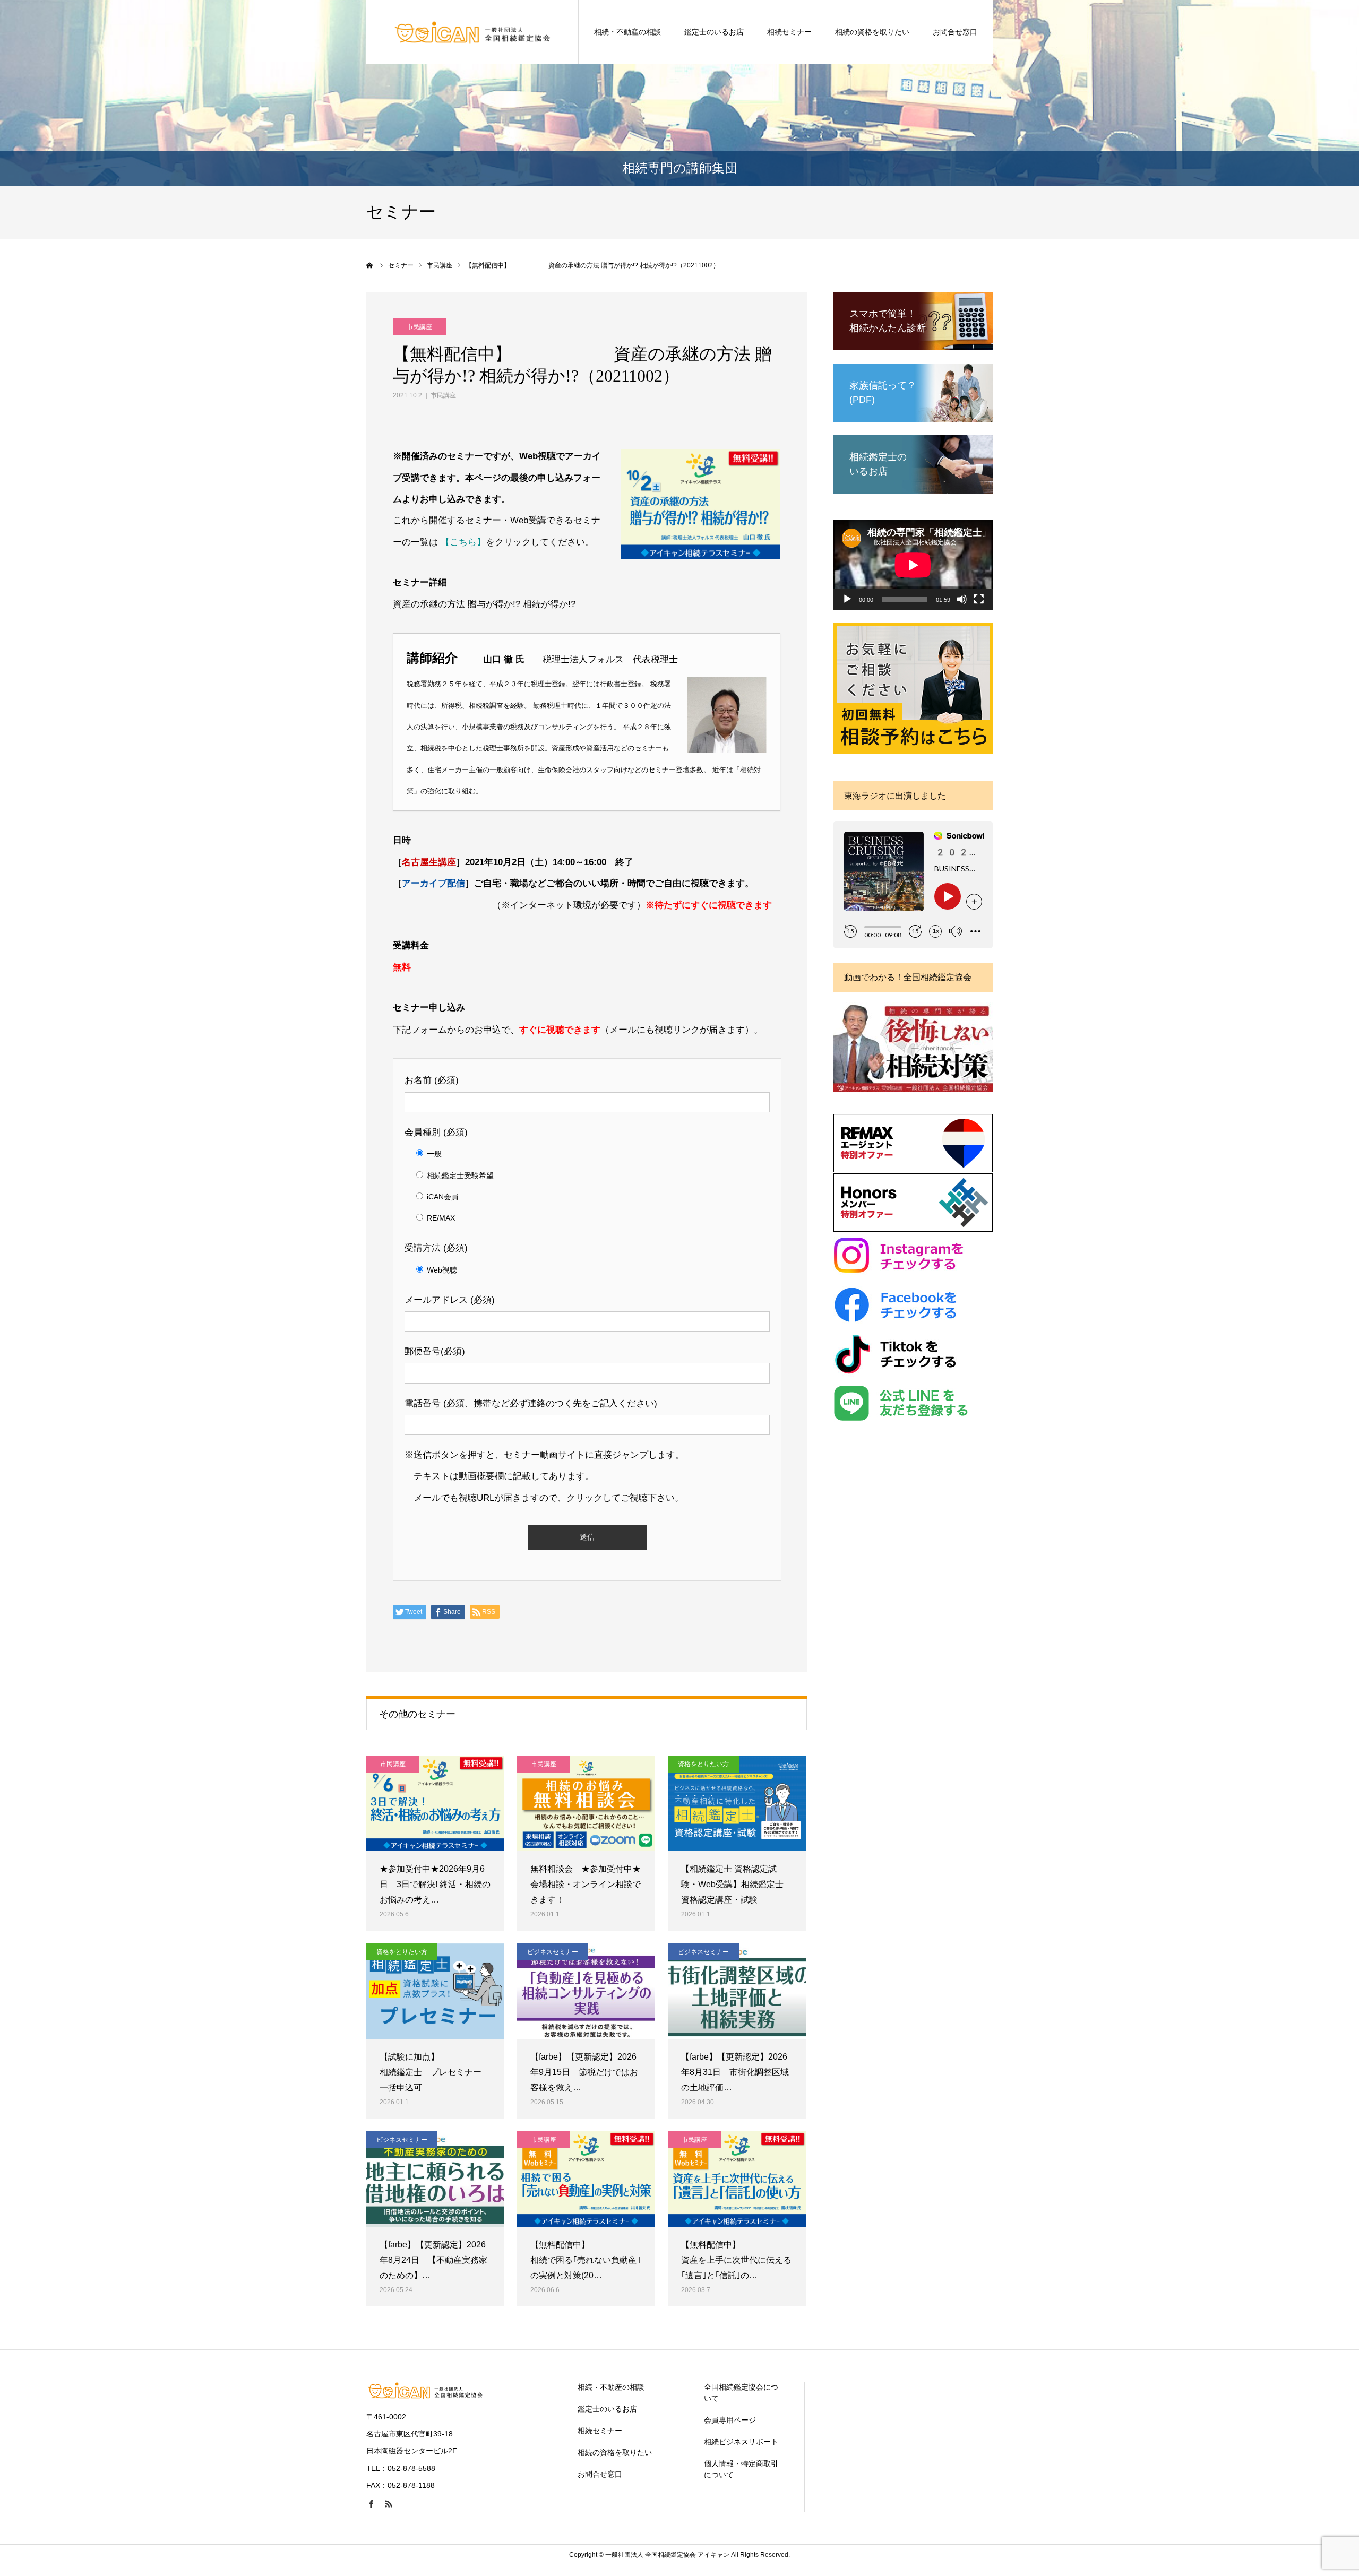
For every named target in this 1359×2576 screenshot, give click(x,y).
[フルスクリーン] (979, 599)
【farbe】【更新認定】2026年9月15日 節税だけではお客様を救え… (584, 2072)
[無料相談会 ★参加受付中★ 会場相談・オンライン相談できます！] (586, 1803)
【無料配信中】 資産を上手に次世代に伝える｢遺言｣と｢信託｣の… (736, 2260)
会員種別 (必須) (436, 1132)
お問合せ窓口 (955, 32)
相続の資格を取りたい (872, 32)
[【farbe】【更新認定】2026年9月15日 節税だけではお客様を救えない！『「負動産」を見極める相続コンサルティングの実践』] (586, 1991)
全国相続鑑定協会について (741, 2393)
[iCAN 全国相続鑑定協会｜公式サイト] (472, 32)
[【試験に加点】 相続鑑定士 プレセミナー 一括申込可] (435, 1991)
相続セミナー (789, 32)
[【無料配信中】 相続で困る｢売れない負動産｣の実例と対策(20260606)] (586, 2179)
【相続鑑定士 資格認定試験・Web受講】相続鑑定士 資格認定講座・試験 (732, 1884)
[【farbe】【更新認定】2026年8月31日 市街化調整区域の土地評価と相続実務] (737, 1991)
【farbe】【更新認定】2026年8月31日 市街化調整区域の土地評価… (735, 2072)
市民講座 (443, 395)
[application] (913, 565)
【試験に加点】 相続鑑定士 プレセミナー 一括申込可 (435, 2072)
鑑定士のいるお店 (714, 32)
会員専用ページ (730, 2420)
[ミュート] (962, 599)
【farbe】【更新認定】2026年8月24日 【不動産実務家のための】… (433, 2260)
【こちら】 (463, 542)
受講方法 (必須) (436, 1248)
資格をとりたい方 (703, 1764)
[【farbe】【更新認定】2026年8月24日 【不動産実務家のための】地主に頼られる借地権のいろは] (435, 2179)
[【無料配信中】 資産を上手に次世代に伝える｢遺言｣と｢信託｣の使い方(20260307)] (737, 2179)
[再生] (847, 599)
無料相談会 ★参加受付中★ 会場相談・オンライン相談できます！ (586, 1884)
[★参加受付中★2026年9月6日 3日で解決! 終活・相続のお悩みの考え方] (435, 1803)
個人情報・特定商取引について (741, 2469)
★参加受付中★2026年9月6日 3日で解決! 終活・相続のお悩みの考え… (435, 1884)
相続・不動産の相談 (627, 32)
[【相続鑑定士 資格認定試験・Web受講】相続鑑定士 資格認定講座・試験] (737, 1803)
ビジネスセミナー (553, 1952)
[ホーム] (370, 265)
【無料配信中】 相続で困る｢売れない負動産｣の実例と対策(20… (586, 2260)
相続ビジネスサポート (741, 2442)
